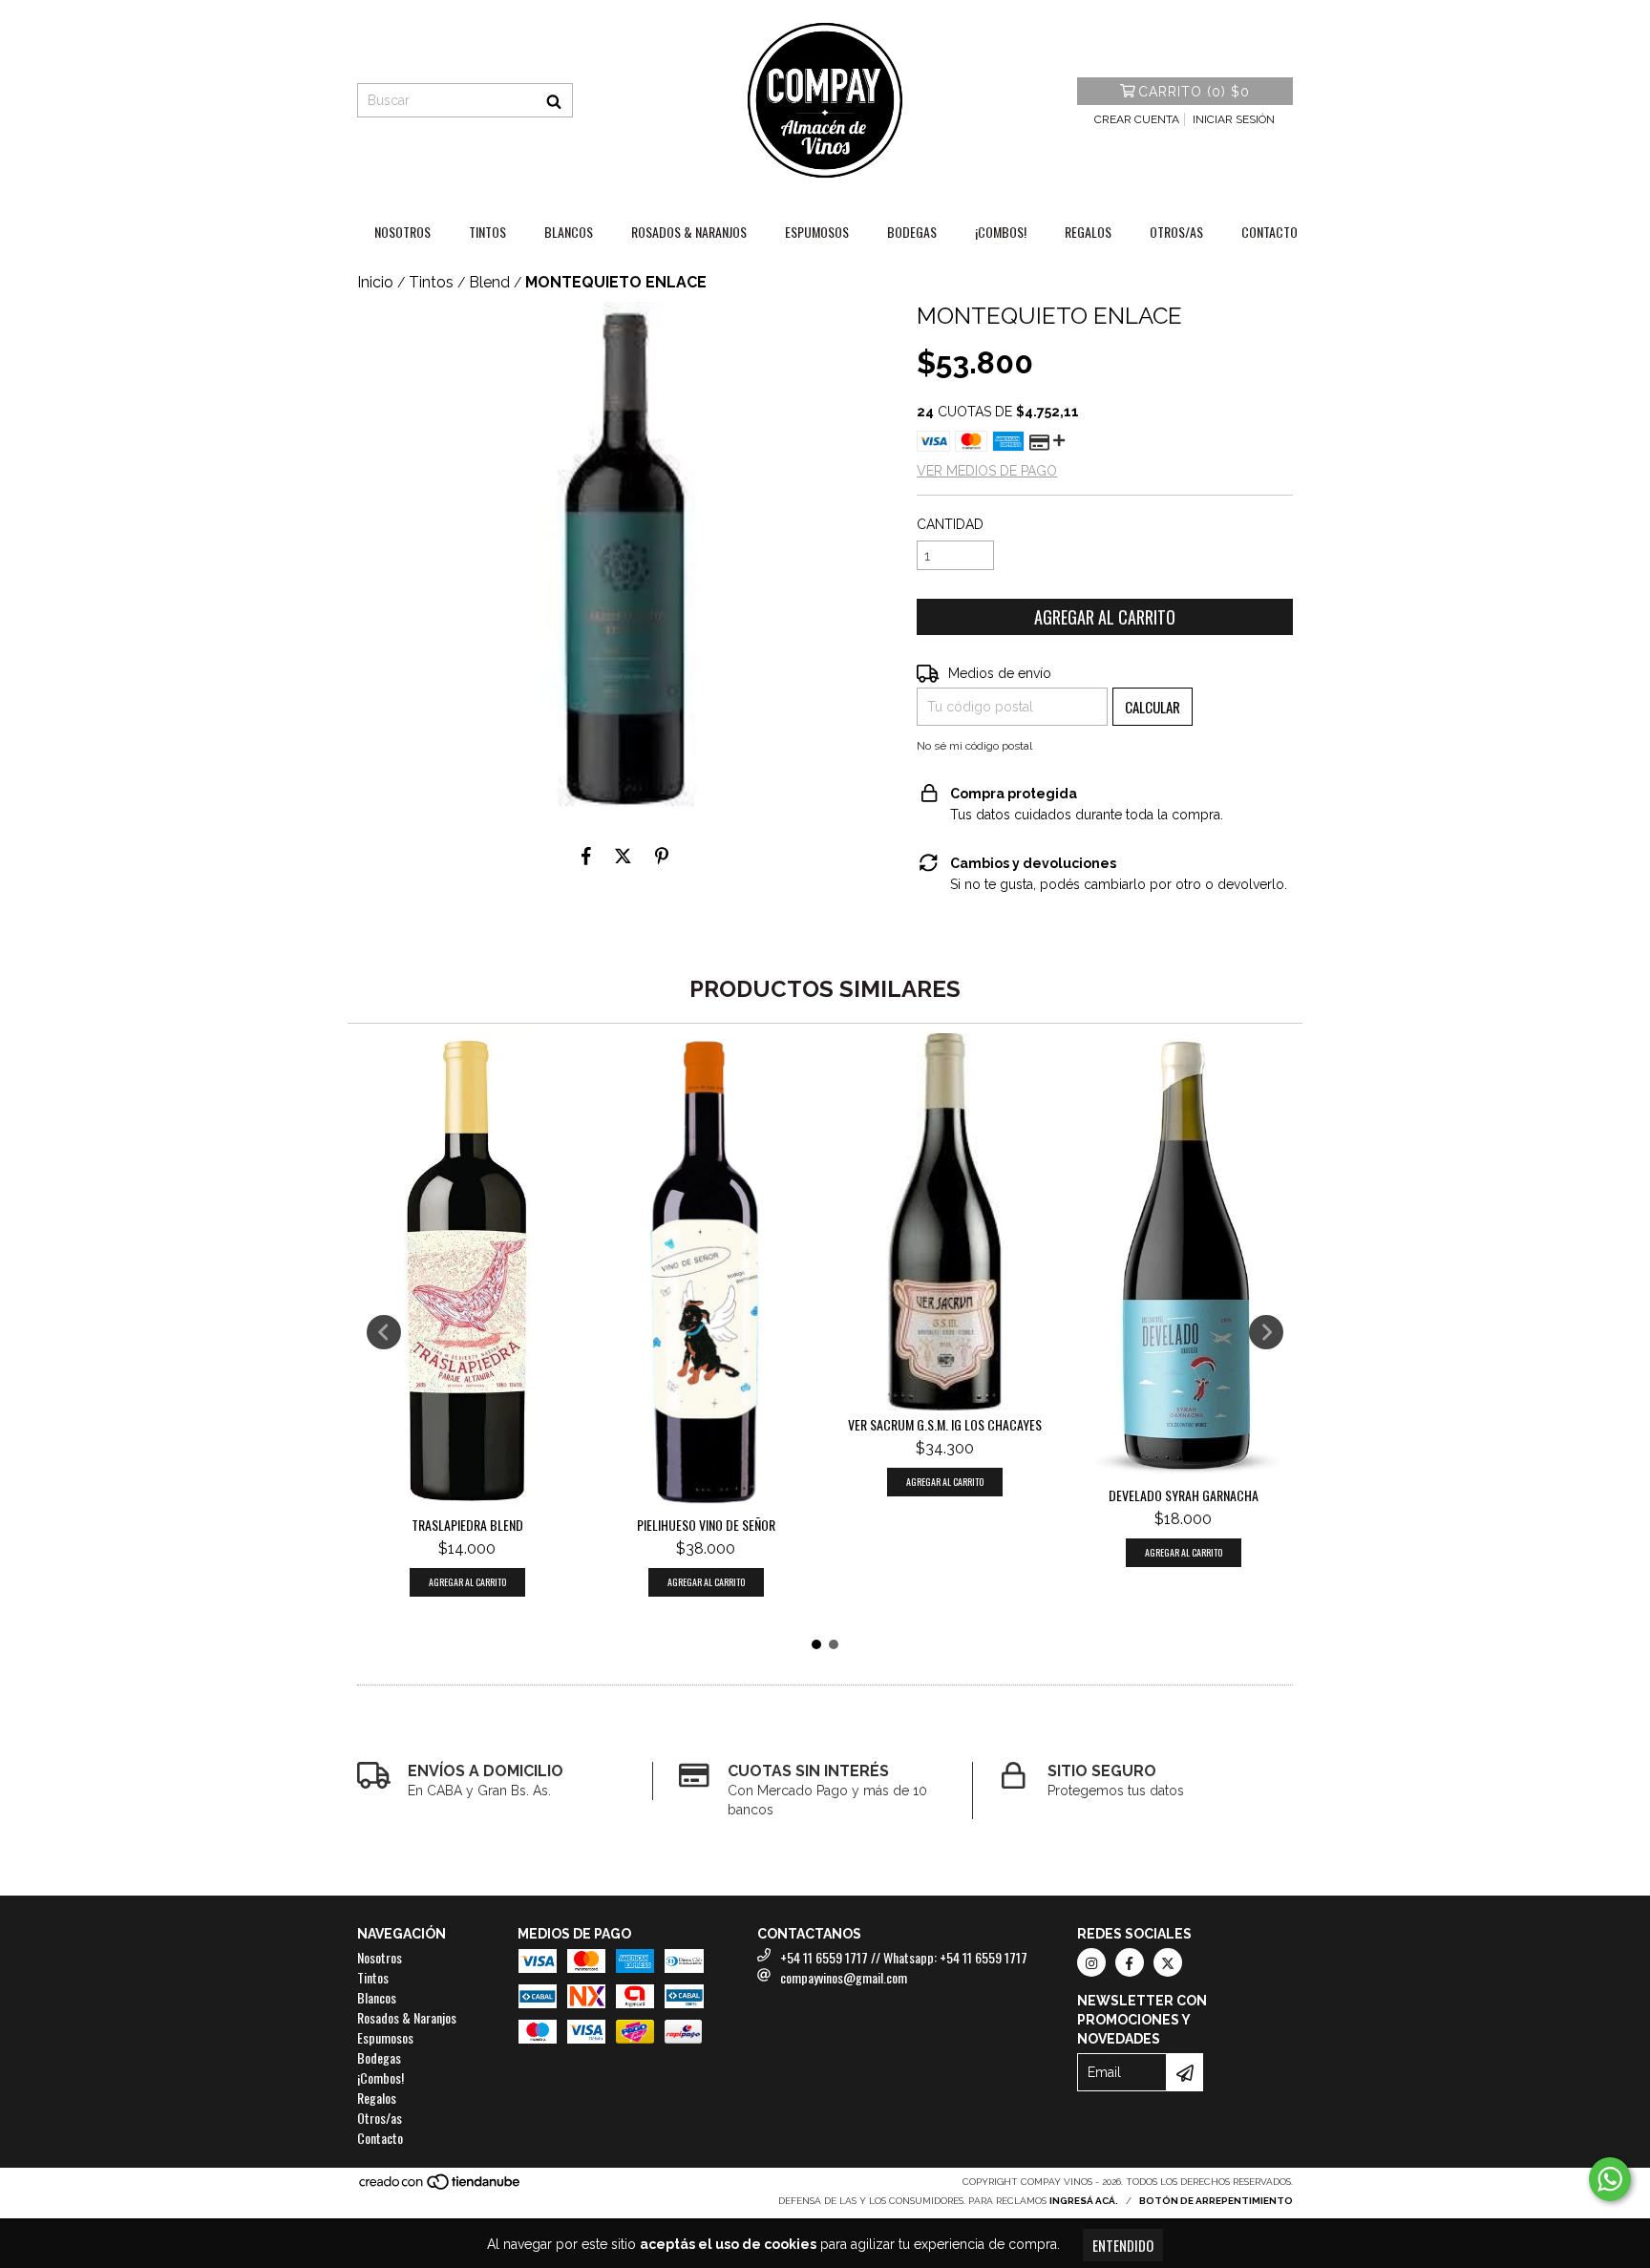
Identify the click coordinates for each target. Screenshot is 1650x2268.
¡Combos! (1001, 232)
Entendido (1123, 2245)
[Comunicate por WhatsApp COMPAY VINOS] (1610, 2179)
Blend (489, 282)
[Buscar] (554, 100)
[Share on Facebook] (586, 856)
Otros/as (1176, 232)
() (1194, 92)
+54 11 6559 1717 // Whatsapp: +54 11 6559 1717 (904, 1957)
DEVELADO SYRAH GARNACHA (1184, 1495)
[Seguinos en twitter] (1168, 1962)
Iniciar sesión (1234, 119)
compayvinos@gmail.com (844, 1977)
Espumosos (817, 232)
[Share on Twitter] (623, 856)
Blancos (569, 232)
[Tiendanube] (441, 2187)
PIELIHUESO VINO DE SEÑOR (706, 1525)
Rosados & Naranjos (689, 232)
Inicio (375, 282)
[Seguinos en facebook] (1130, 1962)
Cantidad (950, 524)
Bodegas (912, 232)
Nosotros (402, 232)
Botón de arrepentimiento (1216, 2201)
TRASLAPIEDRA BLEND (467, 1525)
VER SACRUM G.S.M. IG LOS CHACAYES (945, 1425)
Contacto (1269, 232)
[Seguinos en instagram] (1091, 1962)
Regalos (1088, 232)
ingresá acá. (1084, 2201)
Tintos (487, 232)
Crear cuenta (1137, 119)
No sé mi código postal (974, 746)
